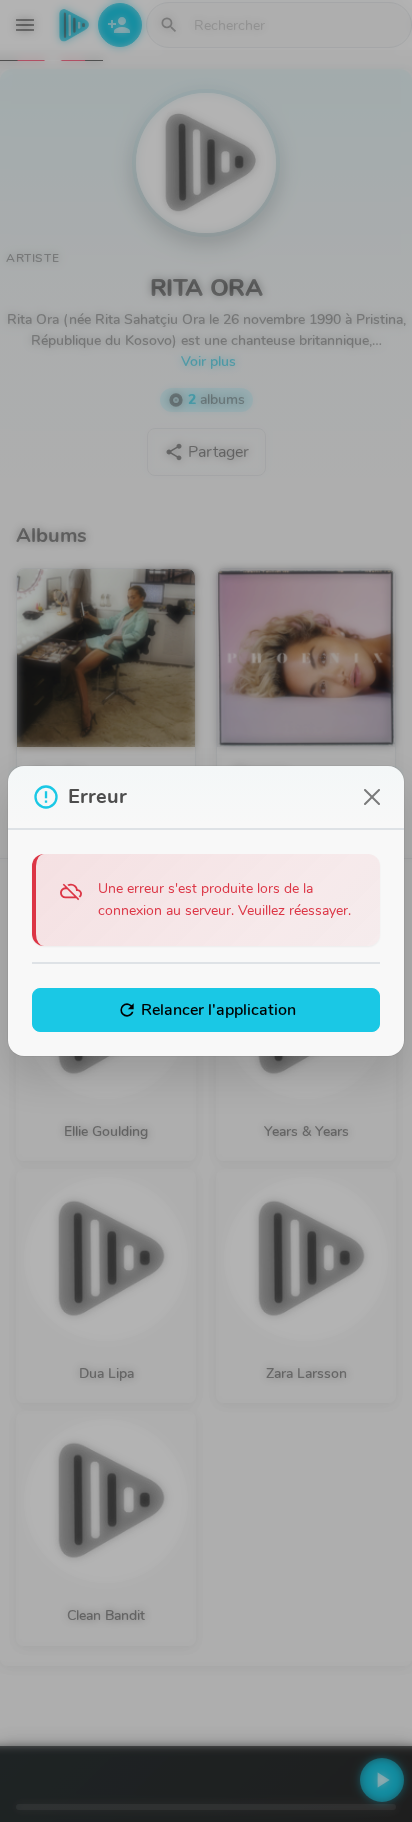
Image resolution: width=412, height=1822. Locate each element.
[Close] (372, 797)
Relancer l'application (206, 1010)
